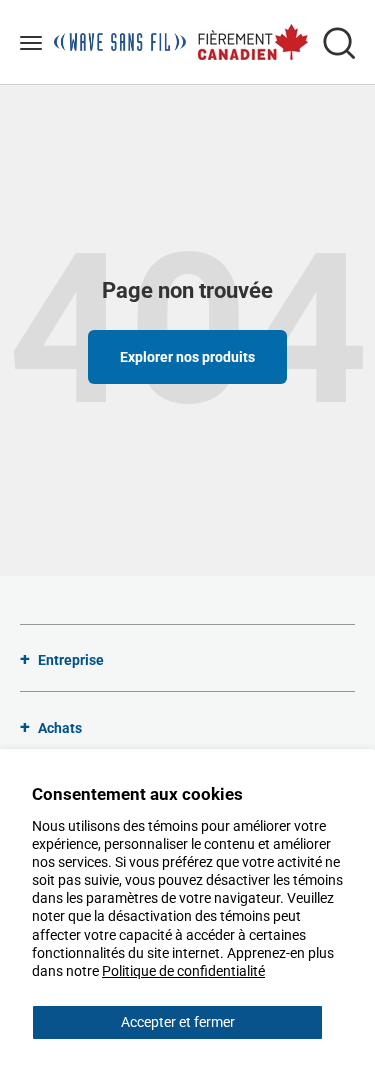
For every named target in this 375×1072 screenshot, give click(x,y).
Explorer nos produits (187, 357)
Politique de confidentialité (183, 971)
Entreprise (71, 660)
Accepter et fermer (178, 1022)
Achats (60, 728)
